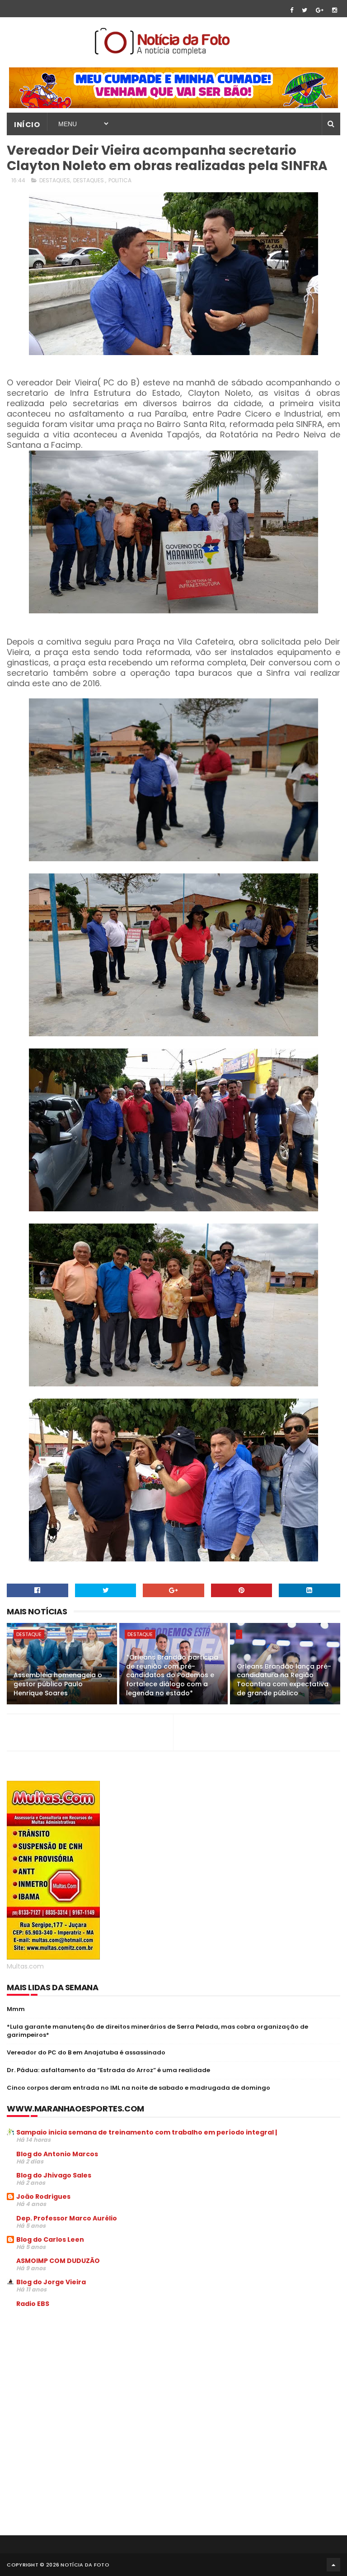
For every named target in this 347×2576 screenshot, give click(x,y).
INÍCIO (27, 125)
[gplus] (320, 10)
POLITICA (120, 180)
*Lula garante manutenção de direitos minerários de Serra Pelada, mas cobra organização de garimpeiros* (157, 2031)
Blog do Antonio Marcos (57, 2154)
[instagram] (335, 10)
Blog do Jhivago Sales (54, 2175)
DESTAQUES (55, 180)
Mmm (16, 2009)
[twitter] (305, 10)
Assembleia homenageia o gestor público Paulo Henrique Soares (58, 1684)
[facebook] (292, 10)
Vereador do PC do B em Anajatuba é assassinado (86, 2052)
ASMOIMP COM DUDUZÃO (58, 2261)
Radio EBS (33, 2304)
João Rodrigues (43, 2196)
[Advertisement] (83, 2383)
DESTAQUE (29, 1634)
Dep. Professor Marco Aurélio (67, 2218)
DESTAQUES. (89, 180)
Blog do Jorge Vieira (51, 2282)
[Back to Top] (333, 2565)
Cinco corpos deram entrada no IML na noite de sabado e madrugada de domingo (138, 2088)
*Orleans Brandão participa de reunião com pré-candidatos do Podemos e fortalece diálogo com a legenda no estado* (172, 1675)
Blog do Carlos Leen (50, 2239)
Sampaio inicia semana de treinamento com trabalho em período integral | (147, 2132)
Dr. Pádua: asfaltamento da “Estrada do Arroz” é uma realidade (108, 2070)
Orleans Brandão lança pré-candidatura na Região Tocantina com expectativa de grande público (284, 1680)
